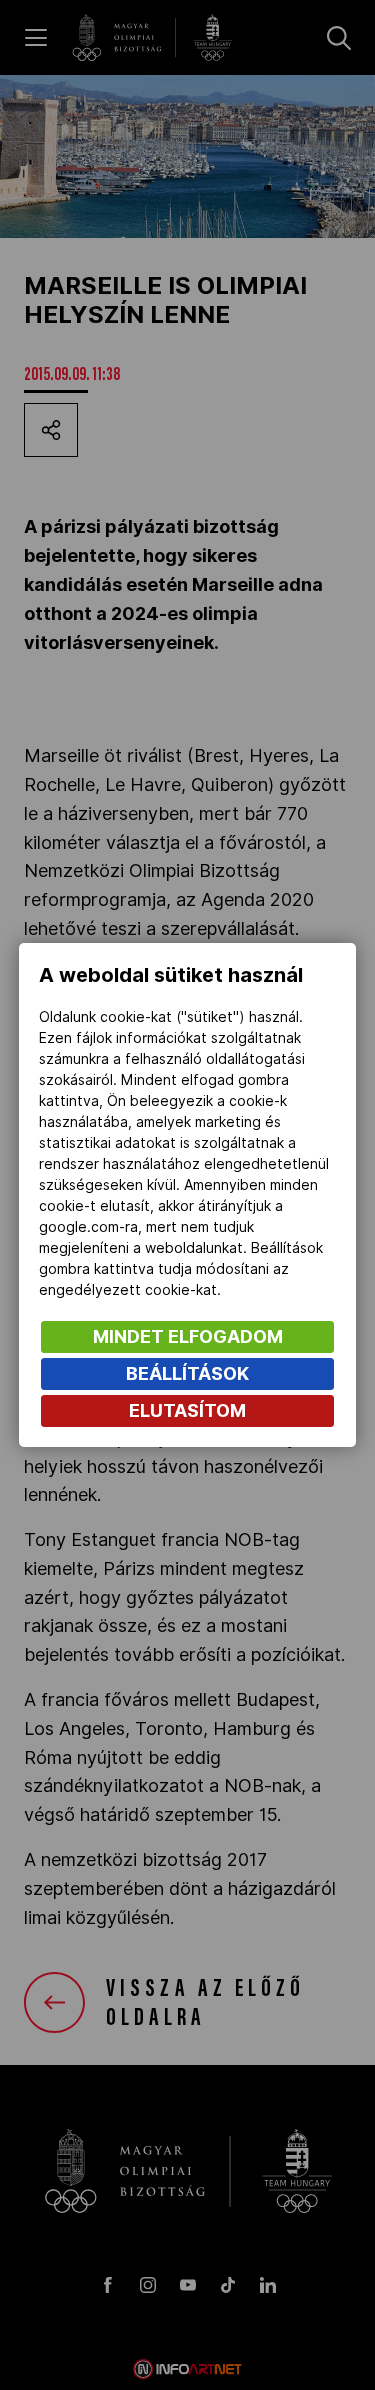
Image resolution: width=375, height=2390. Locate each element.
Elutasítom (187, 1410)
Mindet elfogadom (188, 1336)
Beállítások (187, 1373)
